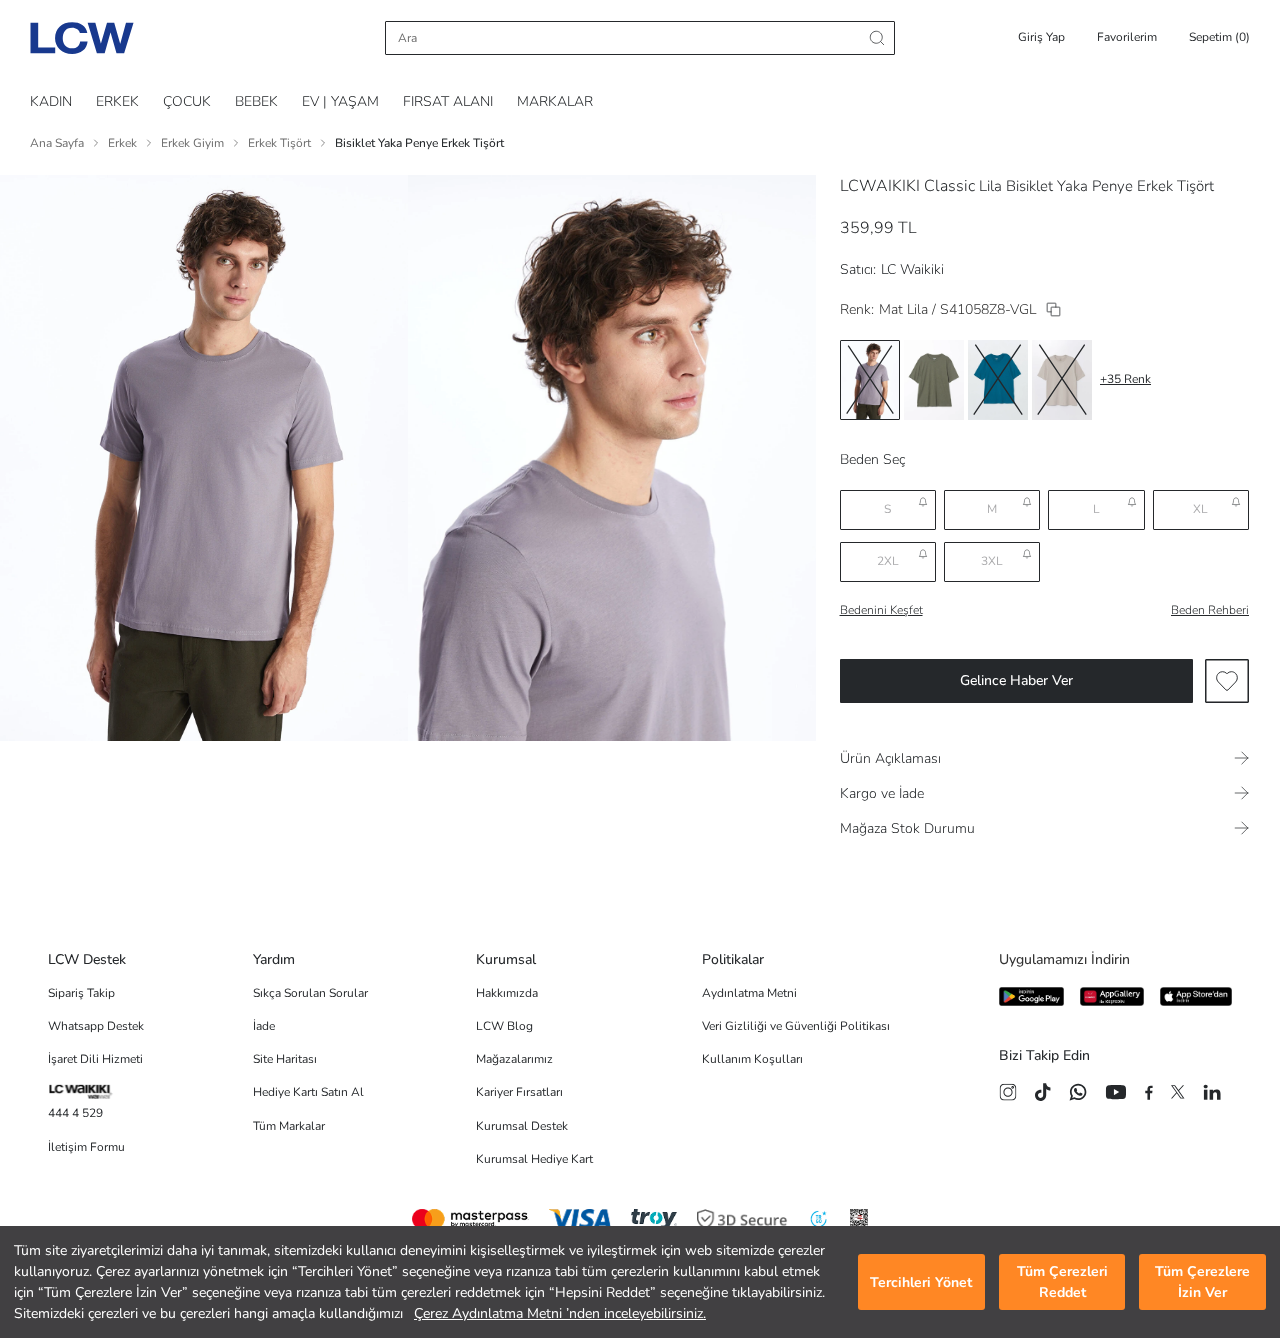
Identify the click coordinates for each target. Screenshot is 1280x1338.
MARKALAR (555, 101)
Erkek (122, 143)
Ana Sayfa (57, 143)
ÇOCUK (187, 101)
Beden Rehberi (1210, 610)
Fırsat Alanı (448, 101)
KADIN (51, 101)
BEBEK (256, 101)
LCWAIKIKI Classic (907, 186)
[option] (870, 380)
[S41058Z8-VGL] (1053, 309)
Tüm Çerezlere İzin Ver (1202, 1282)
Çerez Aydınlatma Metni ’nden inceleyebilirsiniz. (560, 1313)
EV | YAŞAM (340, 101)
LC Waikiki (912, 269)
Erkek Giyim (192, 143)
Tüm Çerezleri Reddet (1062, 1282)
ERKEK (117, 101)
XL (1200, 509)
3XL (992, 561)
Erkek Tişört (279, 143)
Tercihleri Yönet (921, 1282)
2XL (888, 561)
